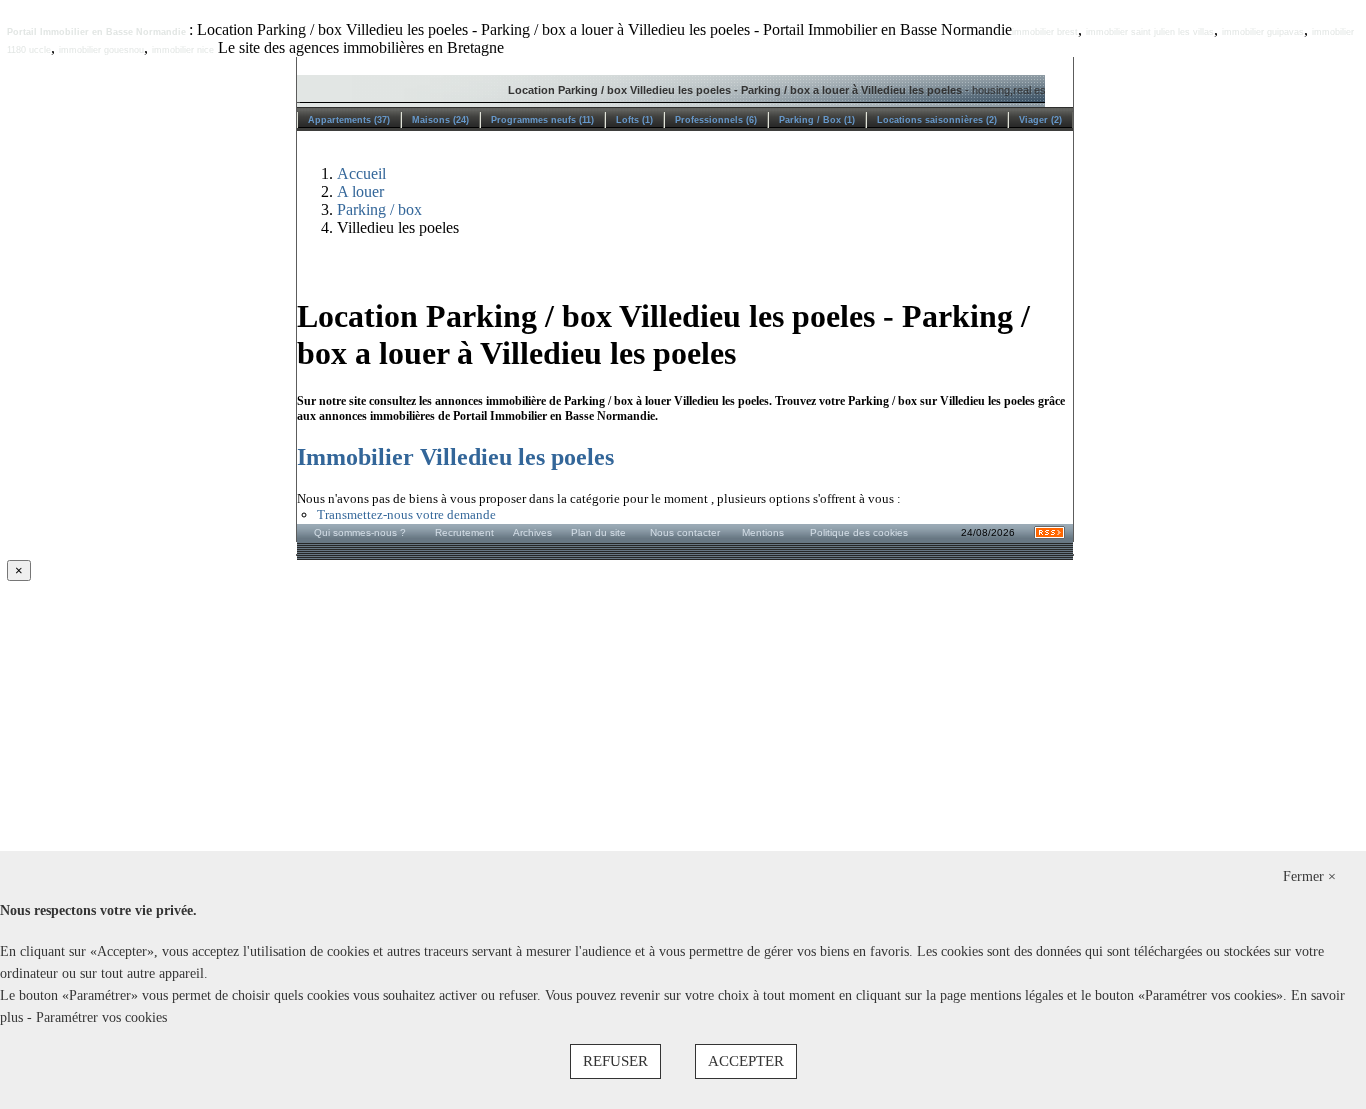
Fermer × (1309, 876)
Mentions (763, 532)
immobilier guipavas (1263, 32)
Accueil (361, 173)
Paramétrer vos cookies (101, 1017)
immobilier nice (183, 50)
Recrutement (464, 532)
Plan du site (598, 532)
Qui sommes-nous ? (360, 532)
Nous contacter (685, 532)
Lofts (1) (634, 120)
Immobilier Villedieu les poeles (455, 457)
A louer (360, 191)
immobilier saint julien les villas (1150, 32)
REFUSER (615, 1061)
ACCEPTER (746, 1061)
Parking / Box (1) (817, 120)
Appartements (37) (349, 120)
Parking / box (379, 209)
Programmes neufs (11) (542, 120)
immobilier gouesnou (101, 50)
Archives (532, 532)
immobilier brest (1045, 32)
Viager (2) (1040, 120)
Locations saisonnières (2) (937, 120)
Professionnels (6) (716, 120)
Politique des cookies (859, 532)
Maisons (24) (440, 120)
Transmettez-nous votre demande (406, 514)
